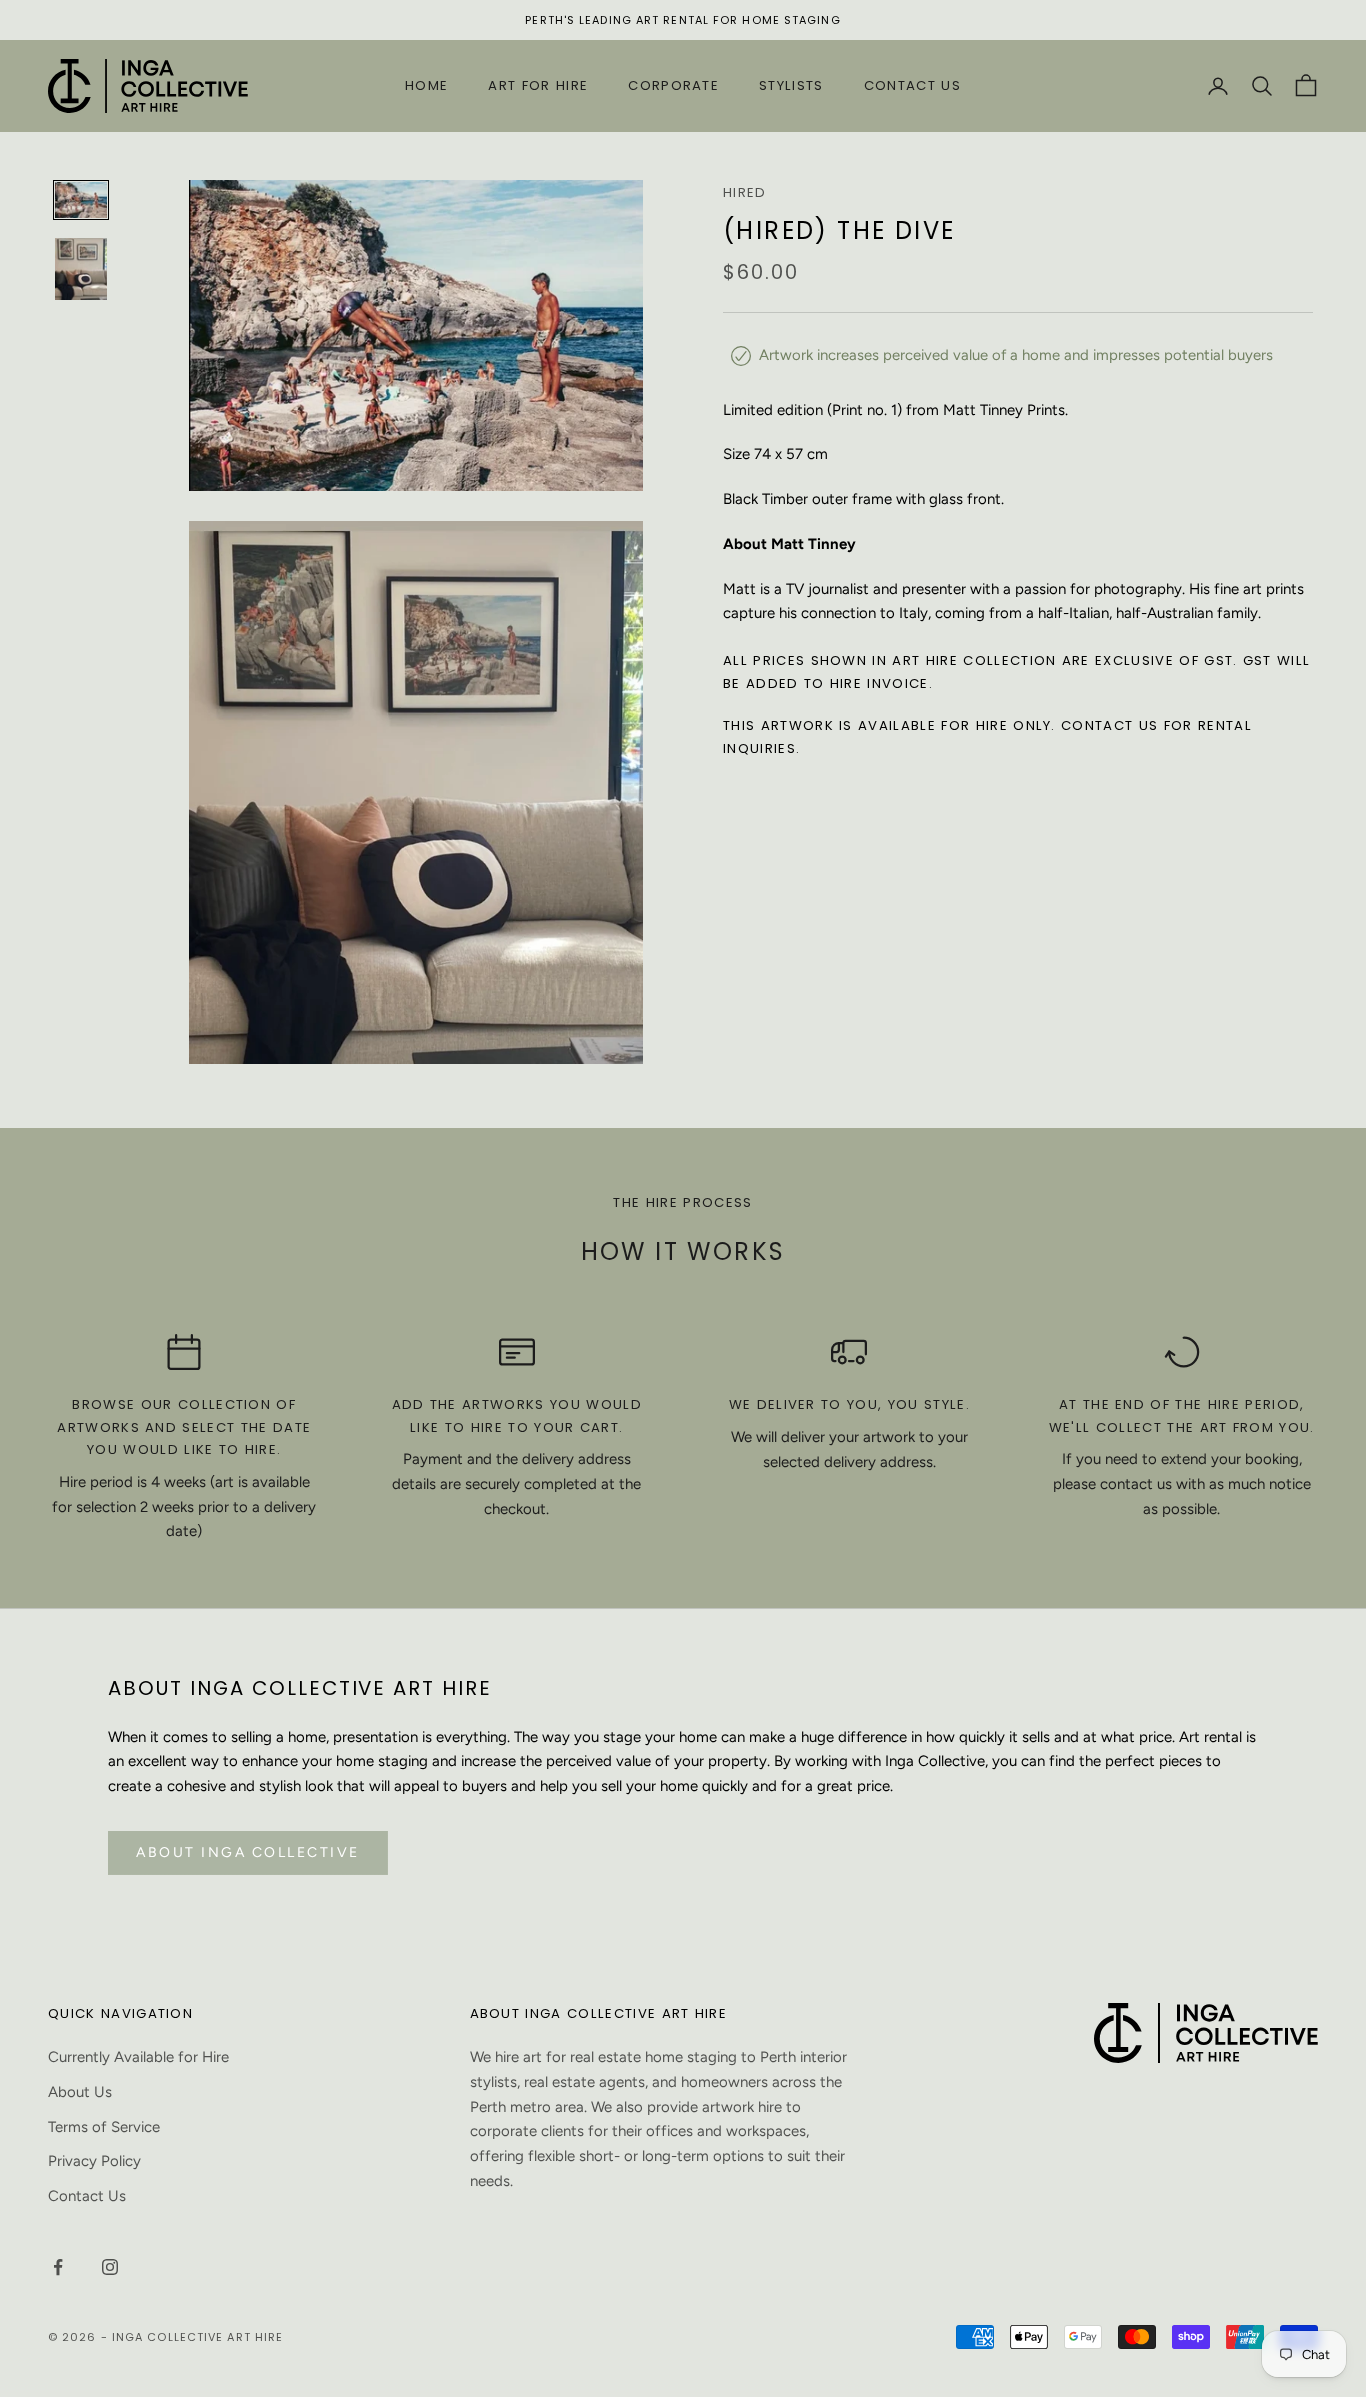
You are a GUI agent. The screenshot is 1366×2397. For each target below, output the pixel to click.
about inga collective (248, 1852)
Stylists (791, 85)
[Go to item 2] (81, 268)
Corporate (673, 85)
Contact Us (912, 85)
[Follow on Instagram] (110, 2267)
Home (426, 85)
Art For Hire (538, 85)
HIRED (745, 192)
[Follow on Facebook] (58, 2267)
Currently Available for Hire (138, 2057)
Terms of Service (104, 2127)
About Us (80, 2092)
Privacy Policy (94, 2161)
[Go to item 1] (81, 199)
